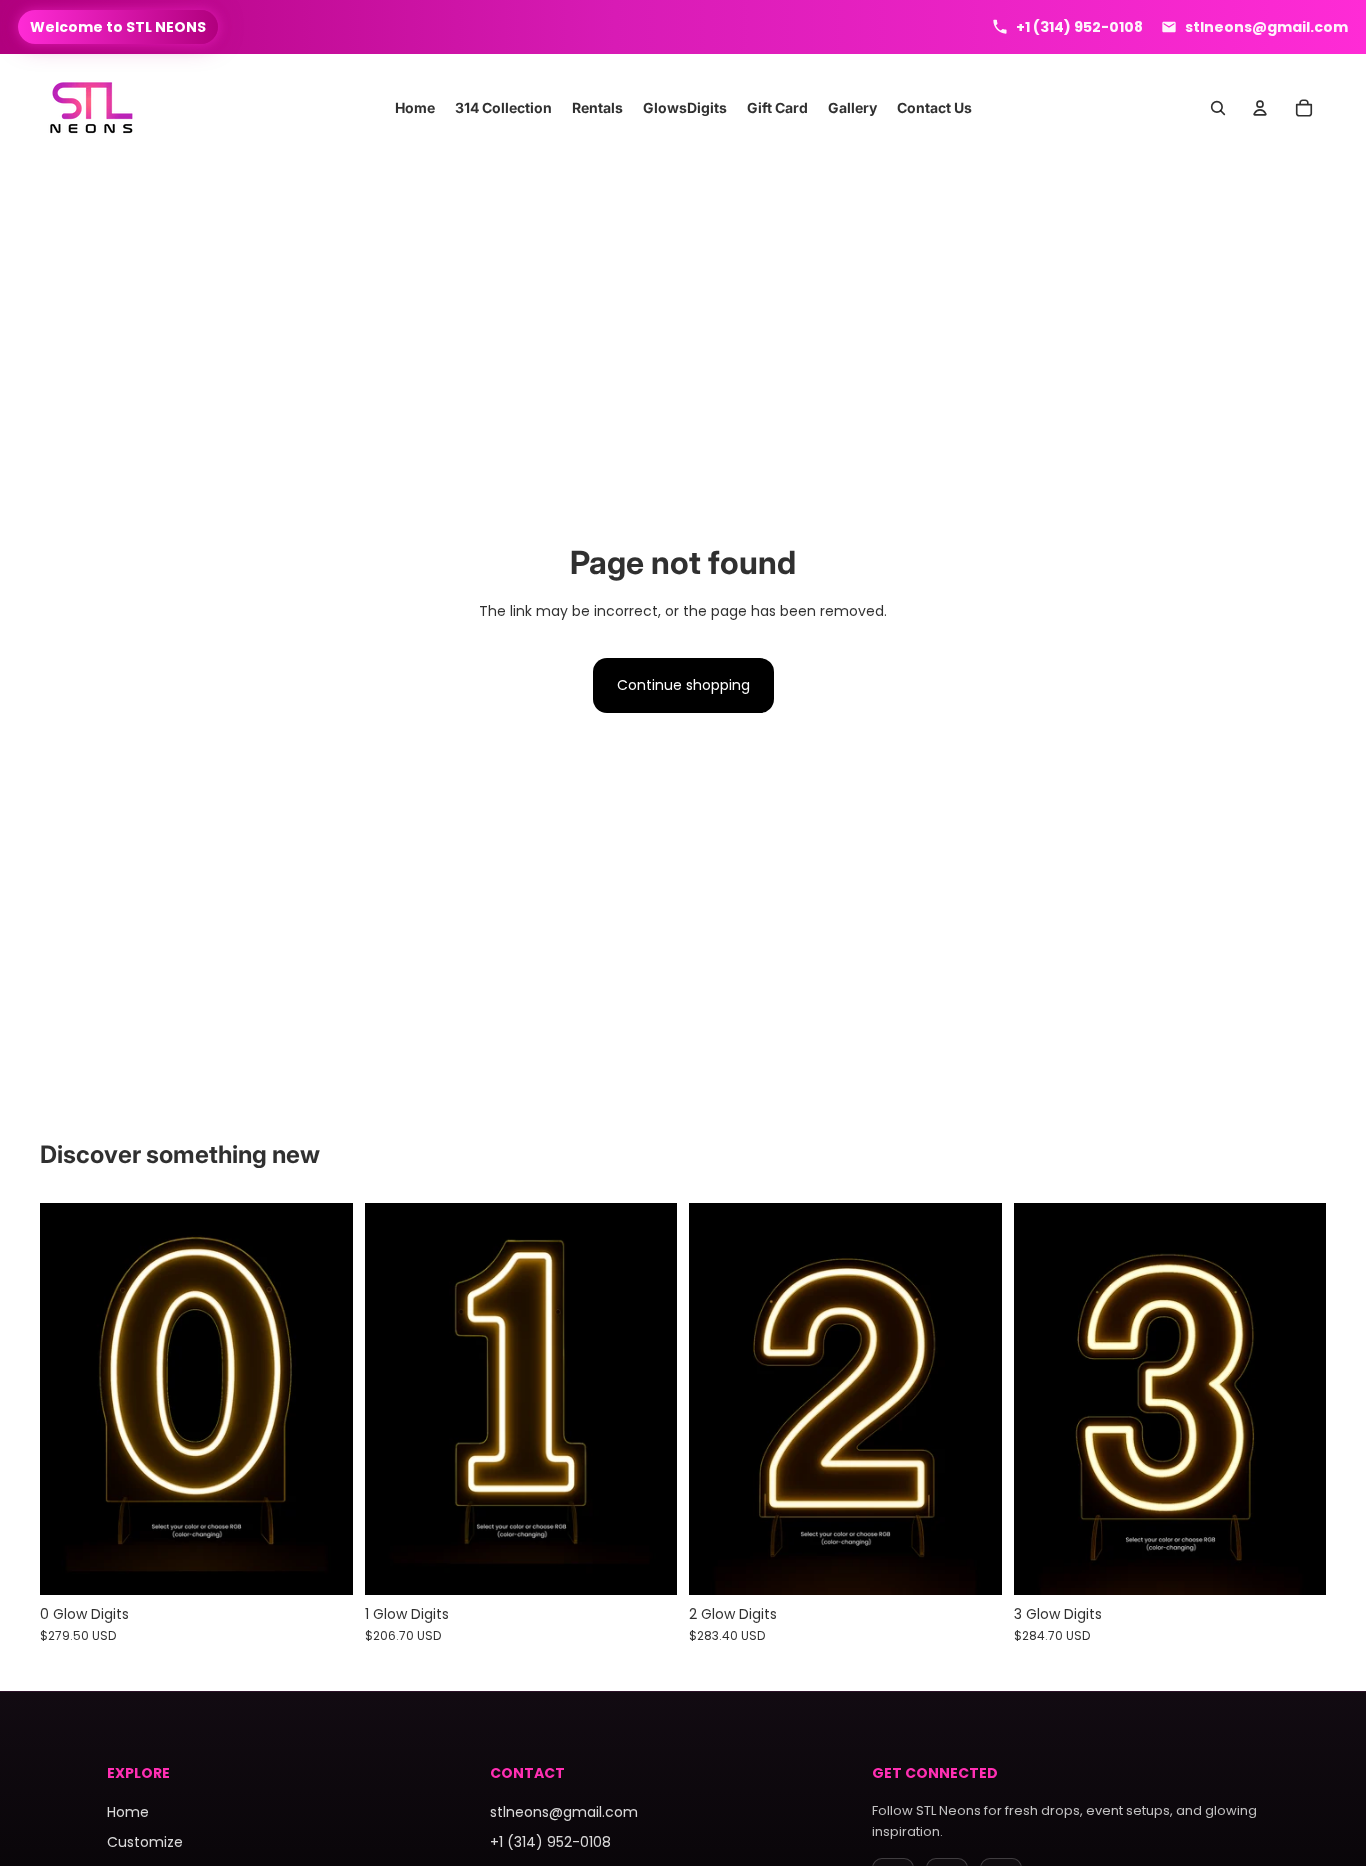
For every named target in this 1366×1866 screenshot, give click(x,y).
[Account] (1260, 108)
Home (128, 1812)
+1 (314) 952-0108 (550, 1842)
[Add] (971, 1564)
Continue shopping (683, 685)
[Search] (1218, 108)
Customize (145, 1842)
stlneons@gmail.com (564, 1812)
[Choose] (322, 1564)
